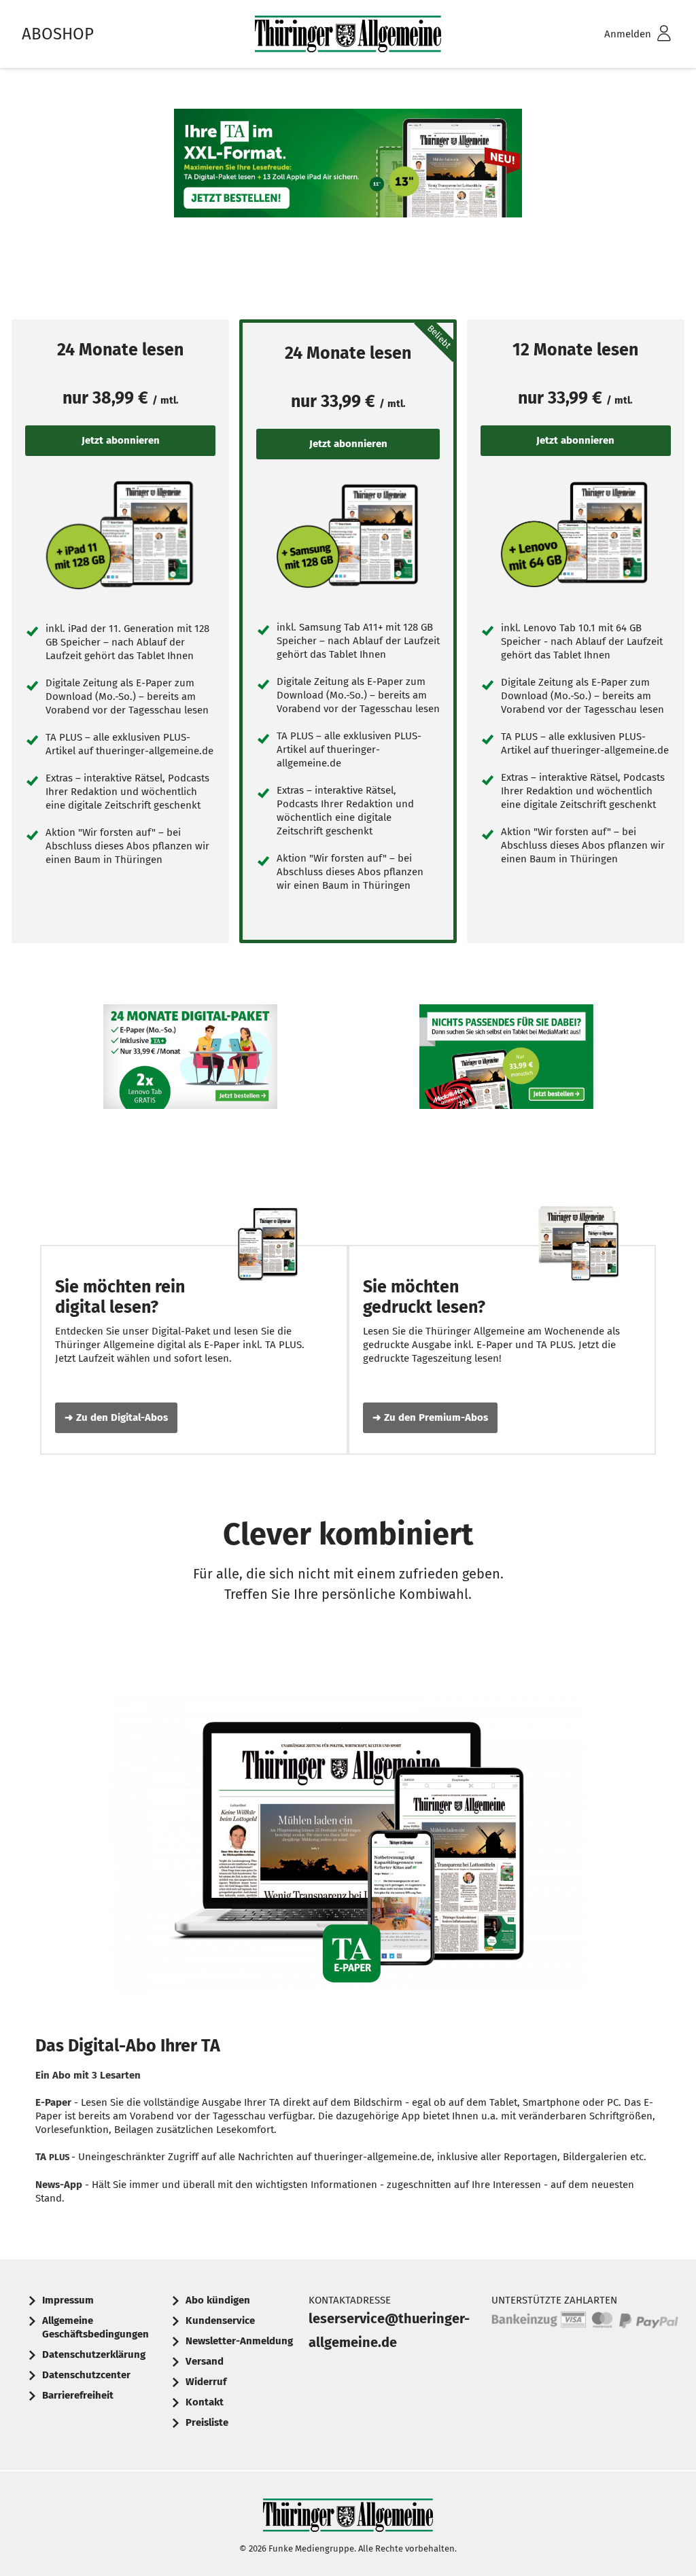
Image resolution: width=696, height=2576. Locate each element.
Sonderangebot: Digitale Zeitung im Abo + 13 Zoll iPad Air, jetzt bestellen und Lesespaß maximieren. (348, 204)
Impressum (68, 2300)
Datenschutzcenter (86, 2375)
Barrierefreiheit (78, 2395)
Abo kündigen (218, 2300)
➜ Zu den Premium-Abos (430, 1417)
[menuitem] (620, 34)
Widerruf (206, 2382)
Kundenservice (220, 2321)
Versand (205, 2361)
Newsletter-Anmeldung (239, 2341)
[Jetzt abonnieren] (120, 534)
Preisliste (207, 2422)
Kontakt (205, 2402)
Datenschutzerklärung (94, 2354)
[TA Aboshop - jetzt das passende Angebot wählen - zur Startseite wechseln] (348, 34)
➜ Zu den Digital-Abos (116, 1417)
